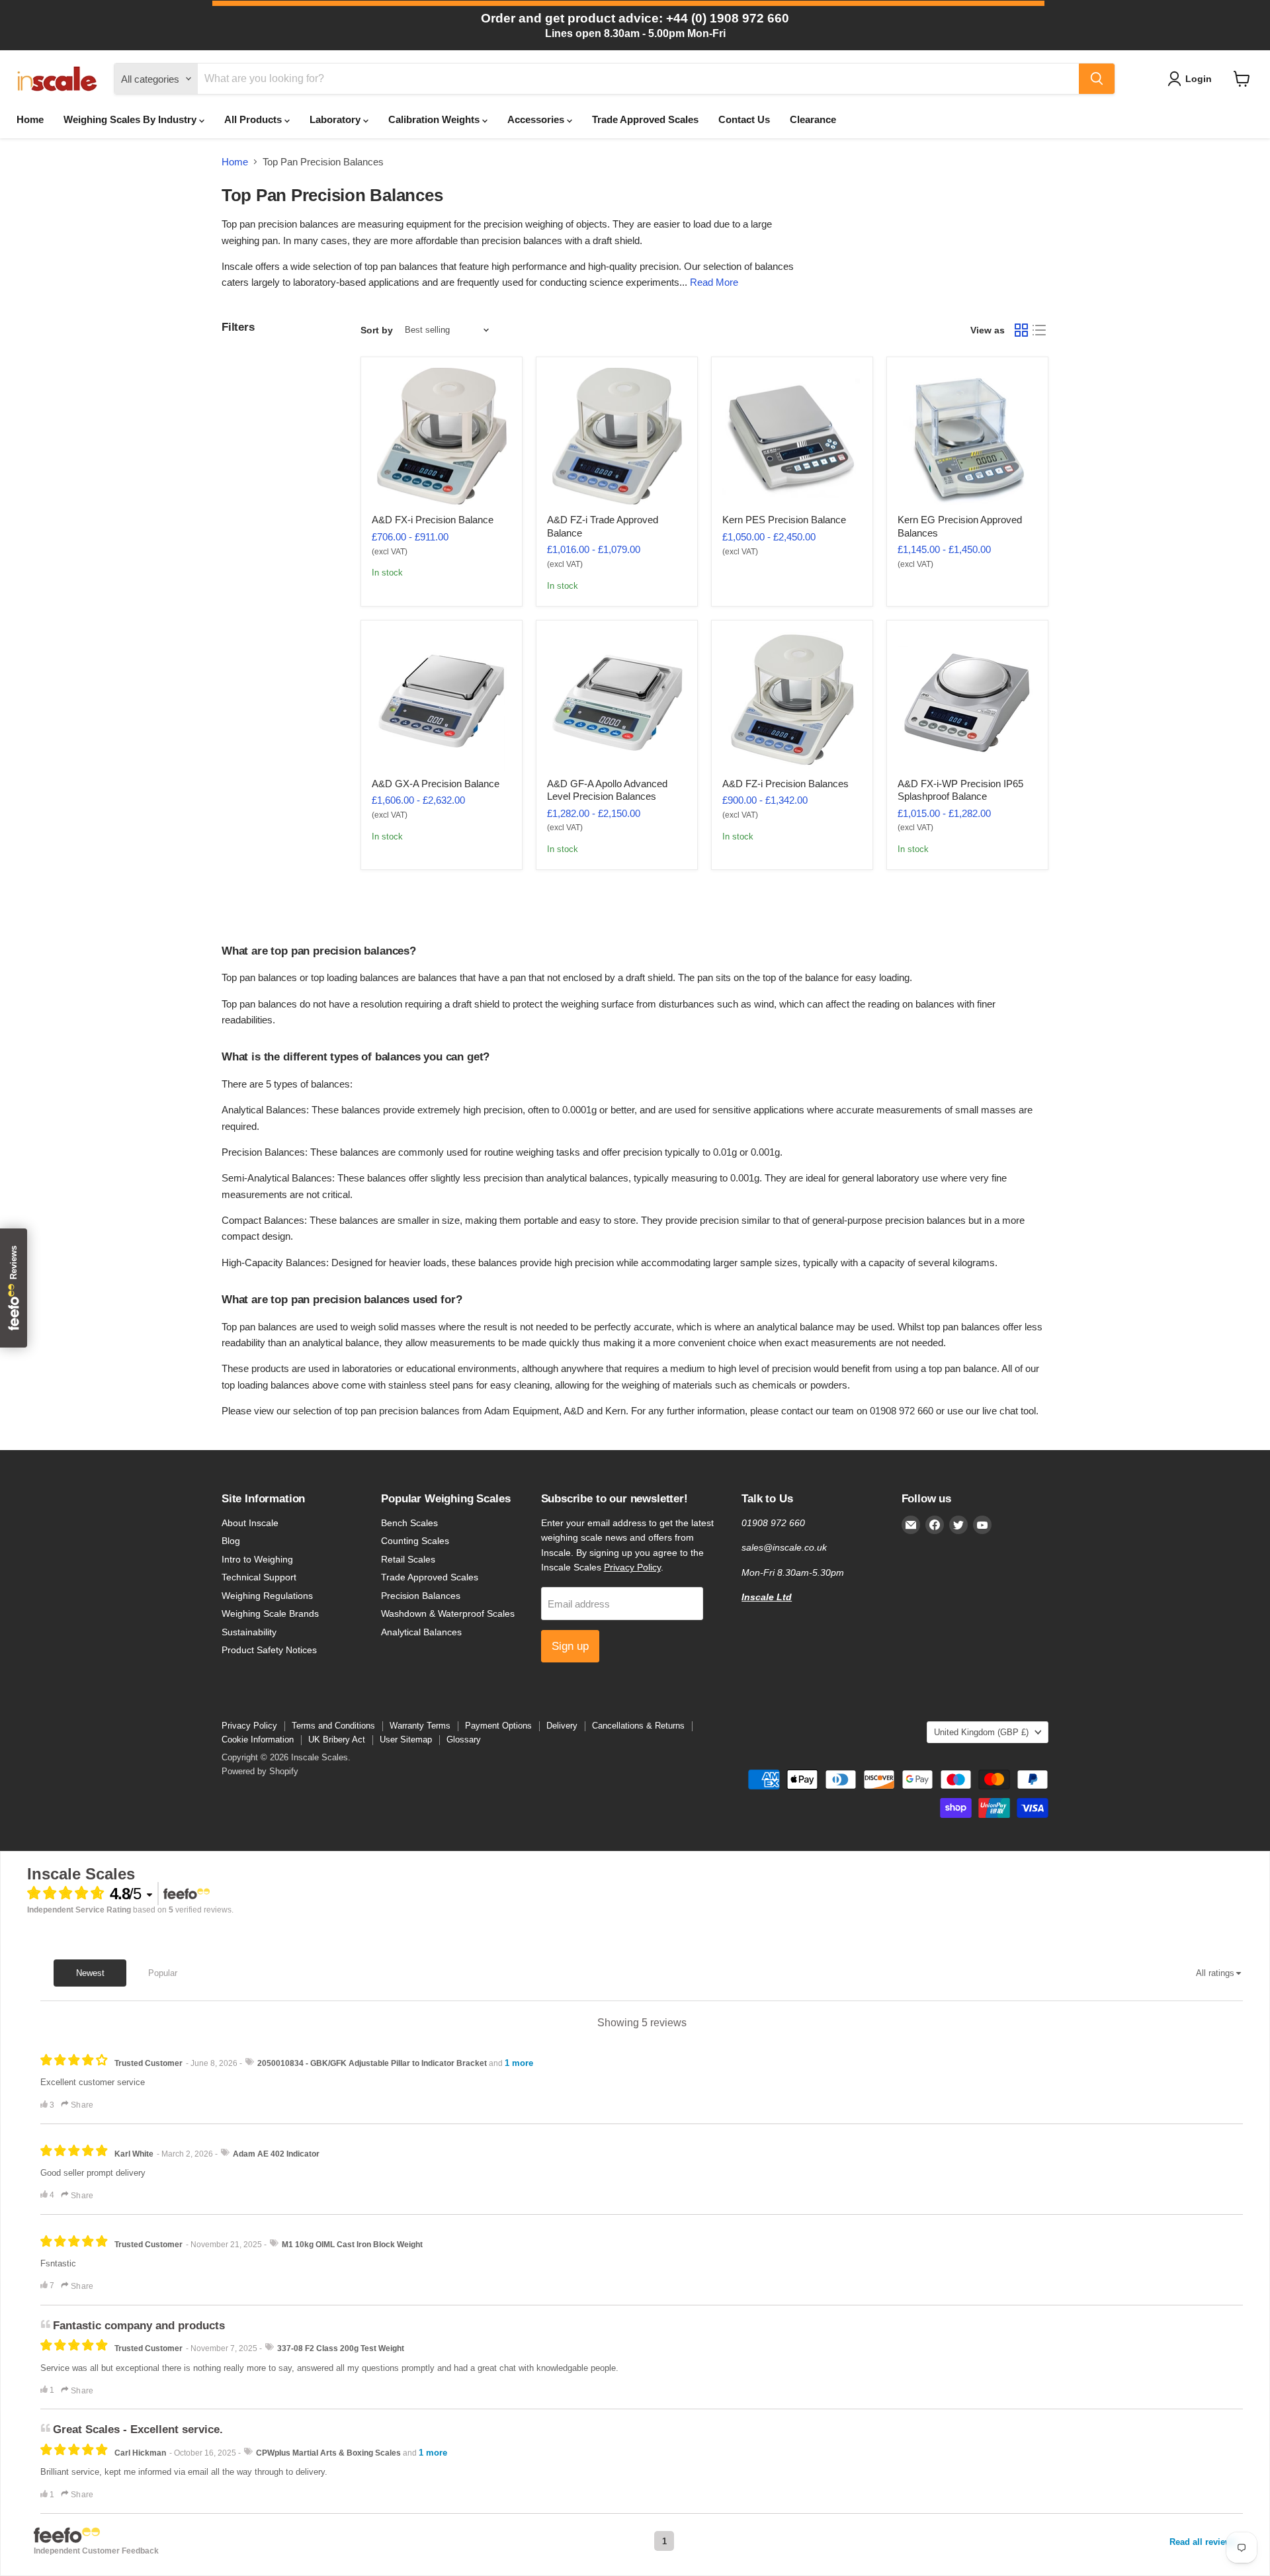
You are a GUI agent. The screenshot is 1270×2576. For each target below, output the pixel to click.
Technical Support (259, 1577)
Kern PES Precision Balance (784, 520)
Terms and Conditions (333, 1726)
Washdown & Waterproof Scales (448, 1613)
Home (30, 119)
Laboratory (336, 119)
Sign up (570, 1646)
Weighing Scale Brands (270, 1613)
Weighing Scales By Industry (131, 119)
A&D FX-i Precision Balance (433, 520)
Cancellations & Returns (638, 1726)
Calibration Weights (435, 119)
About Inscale (250, 1523)
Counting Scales (415, 1541)
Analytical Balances (421, 1632)
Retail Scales (408, 1559)
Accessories (537, 119)
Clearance (813, 119)
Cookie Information (258, 1739)
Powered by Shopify (260, 1771)
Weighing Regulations (267, 1596)
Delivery (562, 1726)
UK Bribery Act (337, 1739)
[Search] (1097, 79)
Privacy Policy (632, 1567)
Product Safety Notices (269, 1650)
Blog (231, 1541)
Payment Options (498, 1726)
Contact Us (744, 119)
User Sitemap (406, 1739)
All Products (254, 119)
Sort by (377, 330)
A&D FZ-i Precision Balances (785, 784)
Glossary (464, 1739)
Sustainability (249, 1632)
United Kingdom (981, 1732)
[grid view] (1021, 330)
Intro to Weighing (257, 1559)
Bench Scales (409, 1523)
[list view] (1040, 330)
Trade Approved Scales (645, 119)
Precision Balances (421, 1596)
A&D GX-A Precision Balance (436, 784)
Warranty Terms (420, 1726)
